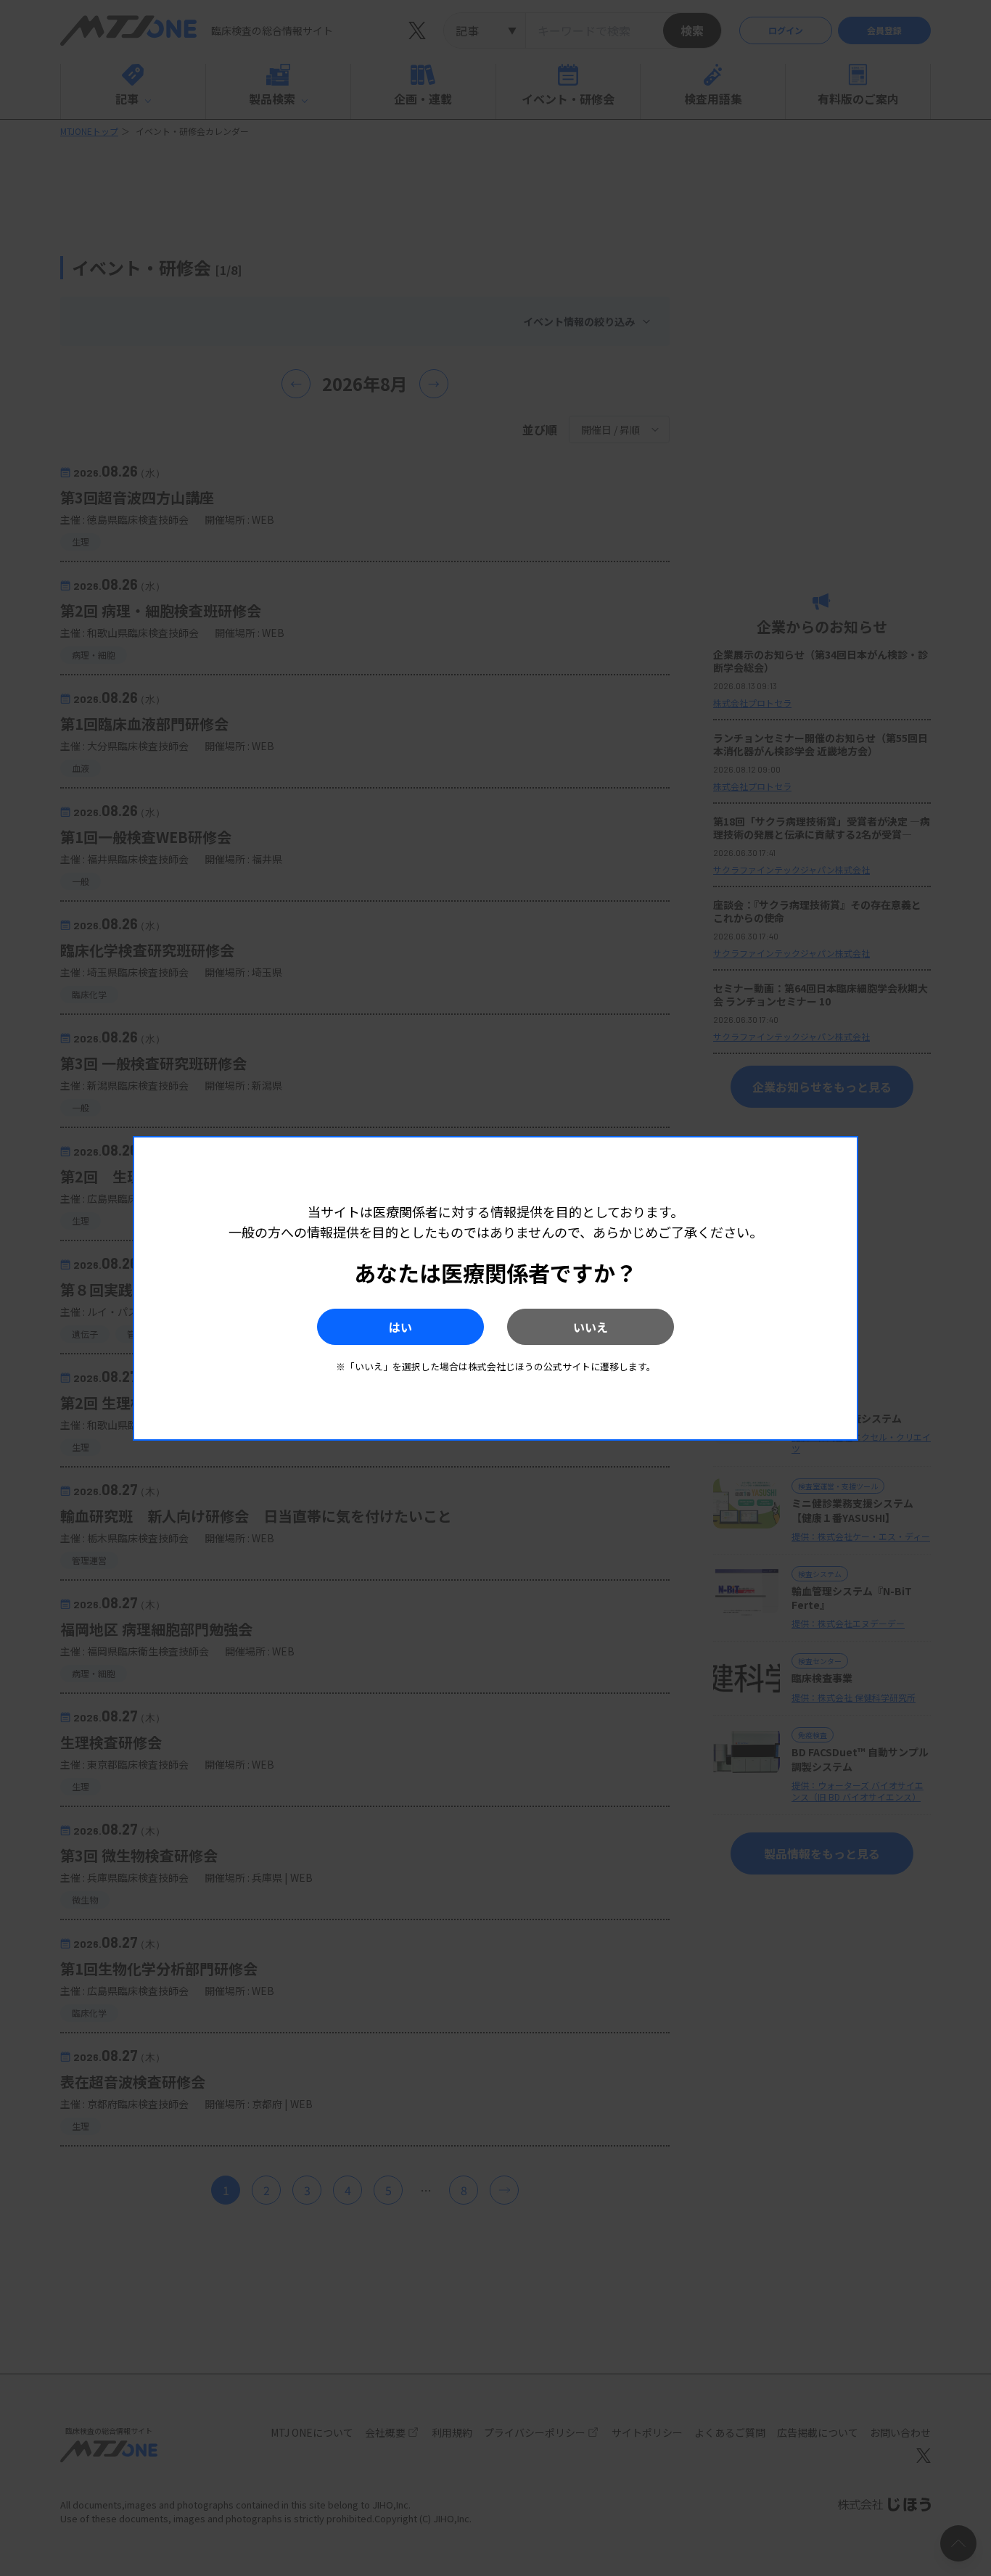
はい (400, 1327)
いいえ (591, 1327)
